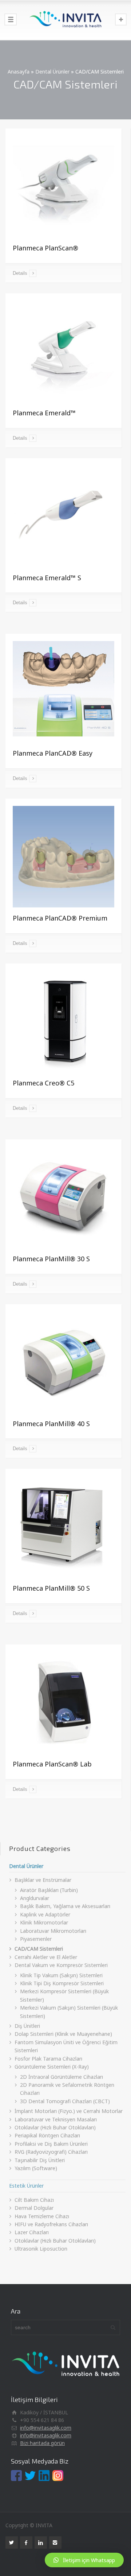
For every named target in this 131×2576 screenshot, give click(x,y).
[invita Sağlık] (65, 20)
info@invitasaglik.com (46, 2428)
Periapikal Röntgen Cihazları (47, 2135)
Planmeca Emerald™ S (47, 578)
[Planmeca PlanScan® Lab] (63, 1703)
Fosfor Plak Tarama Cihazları (48, 2059)
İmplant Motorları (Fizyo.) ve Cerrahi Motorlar (69, 2111)
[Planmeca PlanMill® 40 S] (63, 1362)
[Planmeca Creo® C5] (63, 1022)
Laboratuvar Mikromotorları (53, 1931)
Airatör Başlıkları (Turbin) (49, 1890)
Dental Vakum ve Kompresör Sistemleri (61, 1965)
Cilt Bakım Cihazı (34, 2200)
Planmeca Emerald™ (44, 413)
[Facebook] (26, 2543)
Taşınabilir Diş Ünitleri (40, 2160)
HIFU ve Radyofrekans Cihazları (51, 2224)
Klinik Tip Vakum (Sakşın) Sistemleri (61, 1975)
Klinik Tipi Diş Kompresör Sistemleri (62, 1983)
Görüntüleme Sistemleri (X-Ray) (52, 2067)
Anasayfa (19, 72)
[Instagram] (55, 2543)
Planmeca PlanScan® (45, 248)
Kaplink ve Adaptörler (45, 1914)
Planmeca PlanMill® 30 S (51, 1259)
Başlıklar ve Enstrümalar (43, 1880)
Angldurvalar (35, 1898)
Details (20, 273)
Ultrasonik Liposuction (41, 2249)
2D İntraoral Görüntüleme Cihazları (61, 2077)
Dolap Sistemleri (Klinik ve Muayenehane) (63, 2034)
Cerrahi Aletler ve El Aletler (46, 1957)
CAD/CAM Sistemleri (39, 1949)
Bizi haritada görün (42, 2443)
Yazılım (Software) (36, 2168)
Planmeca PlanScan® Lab (52, 1764)
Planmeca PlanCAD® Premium (60, 918)
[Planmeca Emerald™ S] (63, 516)
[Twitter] (12, 2543)
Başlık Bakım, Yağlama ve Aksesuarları (65, 1906)
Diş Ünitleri (27, 2026)
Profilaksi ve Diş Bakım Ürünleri (51, 2144)
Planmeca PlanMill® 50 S (51, 1588)
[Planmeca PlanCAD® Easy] (63, 692)
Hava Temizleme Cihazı (42, 2216)
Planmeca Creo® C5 (43, 1083)
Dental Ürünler (52, 72)
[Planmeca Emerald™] (63, 351)
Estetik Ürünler (26, 2186)
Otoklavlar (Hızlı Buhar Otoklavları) (55, 2127)
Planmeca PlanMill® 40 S (51, 1424)
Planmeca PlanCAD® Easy (53, 753)
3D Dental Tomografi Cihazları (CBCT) (65, 2101)
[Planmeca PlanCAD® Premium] (63, 857)
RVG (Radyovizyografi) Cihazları (51, 2152)
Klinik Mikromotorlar (44, 1922)
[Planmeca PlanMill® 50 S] (63, 1527)
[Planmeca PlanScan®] (63, 187)
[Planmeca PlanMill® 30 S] (63, 1197)
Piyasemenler (36, 1939)
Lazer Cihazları (32, 2232)
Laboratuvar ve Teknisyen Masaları (56, 2119)
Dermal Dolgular (34, 2208)
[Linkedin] (41, 2543)
